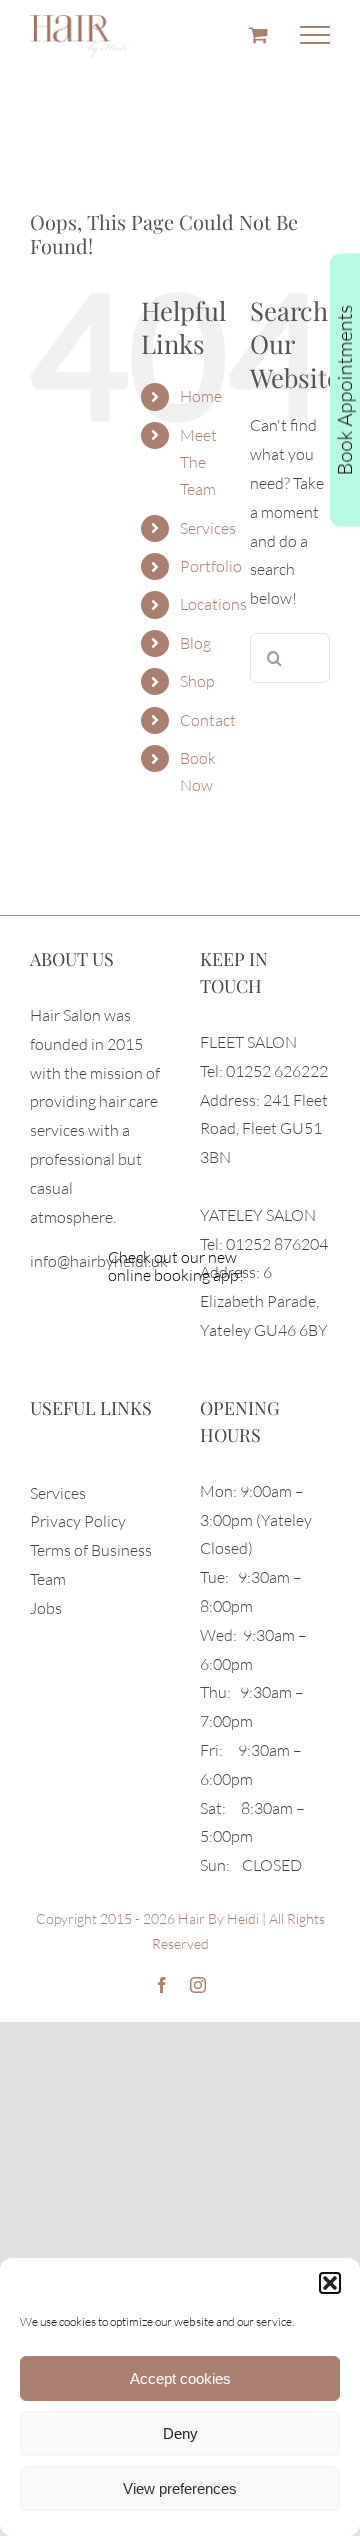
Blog (195, 643)
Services (208, 528)
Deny (180, 2433)
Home (201, 396)
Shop (197, 681)
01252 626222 (277, 1071)
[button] (330, 2283)
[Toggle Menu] (315, 35)
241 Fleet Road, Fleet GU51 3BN (264, 1129)
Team (48, 1579)
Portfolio (211, 566)
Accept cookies (180, 2378)
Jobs (46, 1608)
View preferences (180, 2488)
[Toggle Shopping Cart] (258, 34)
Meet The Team (198, 462)
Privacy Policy (78, 1521)
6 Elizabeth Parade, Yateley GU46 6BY (264, 1301)
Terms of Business (91, 1550)
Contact (208, 720)
